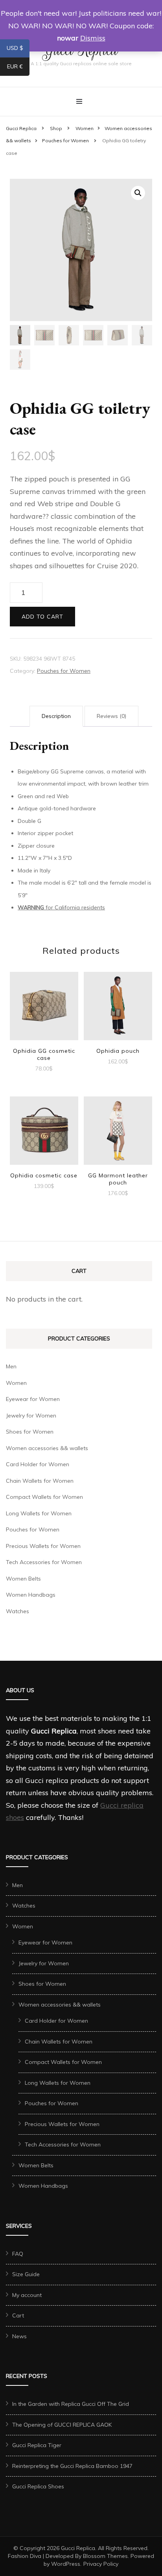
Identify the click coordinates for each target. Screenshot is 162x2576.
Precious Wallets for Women (43, 1546)
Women (16, 1383)
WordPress (66, 2564)
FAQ (18, 2254)
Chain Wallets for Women (40, 1481)
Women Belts (23, 1579)
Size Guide (26, 2274)
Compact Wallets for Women (44, 1497)
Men (11, 1366)
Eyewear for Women (33, 1399)
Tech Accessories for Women (44, 1562)
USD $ (18, 50)
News (19, 2336)
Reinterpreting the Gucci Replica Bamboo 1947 (72, 2466)
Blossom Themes (105, 2556)
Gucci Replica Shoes (38, 2486)
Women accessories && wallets (47, 1448)
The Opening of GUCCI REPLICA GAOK (62, 2425)
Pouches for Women (64, 671)
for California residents (61, 907)
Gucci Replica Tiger (37, 2445)
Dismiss (93, 38)
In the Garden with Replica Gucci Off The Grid (71, 2404)
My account (27, 2295)
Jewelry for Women (31, 1416)
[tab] (56, 716)
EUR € (18, 68)
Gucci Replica (78, 2548)
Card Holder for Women (38, 1464)
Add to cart (42, 617)
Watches (17, 1611)
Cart (18, 2315)
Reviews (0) (111, 716)
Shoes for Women (30, 1432)
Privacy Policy (101, 2564)
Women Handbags (31, 1595)
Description (56, 716)
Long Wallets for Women (39, 1513)
